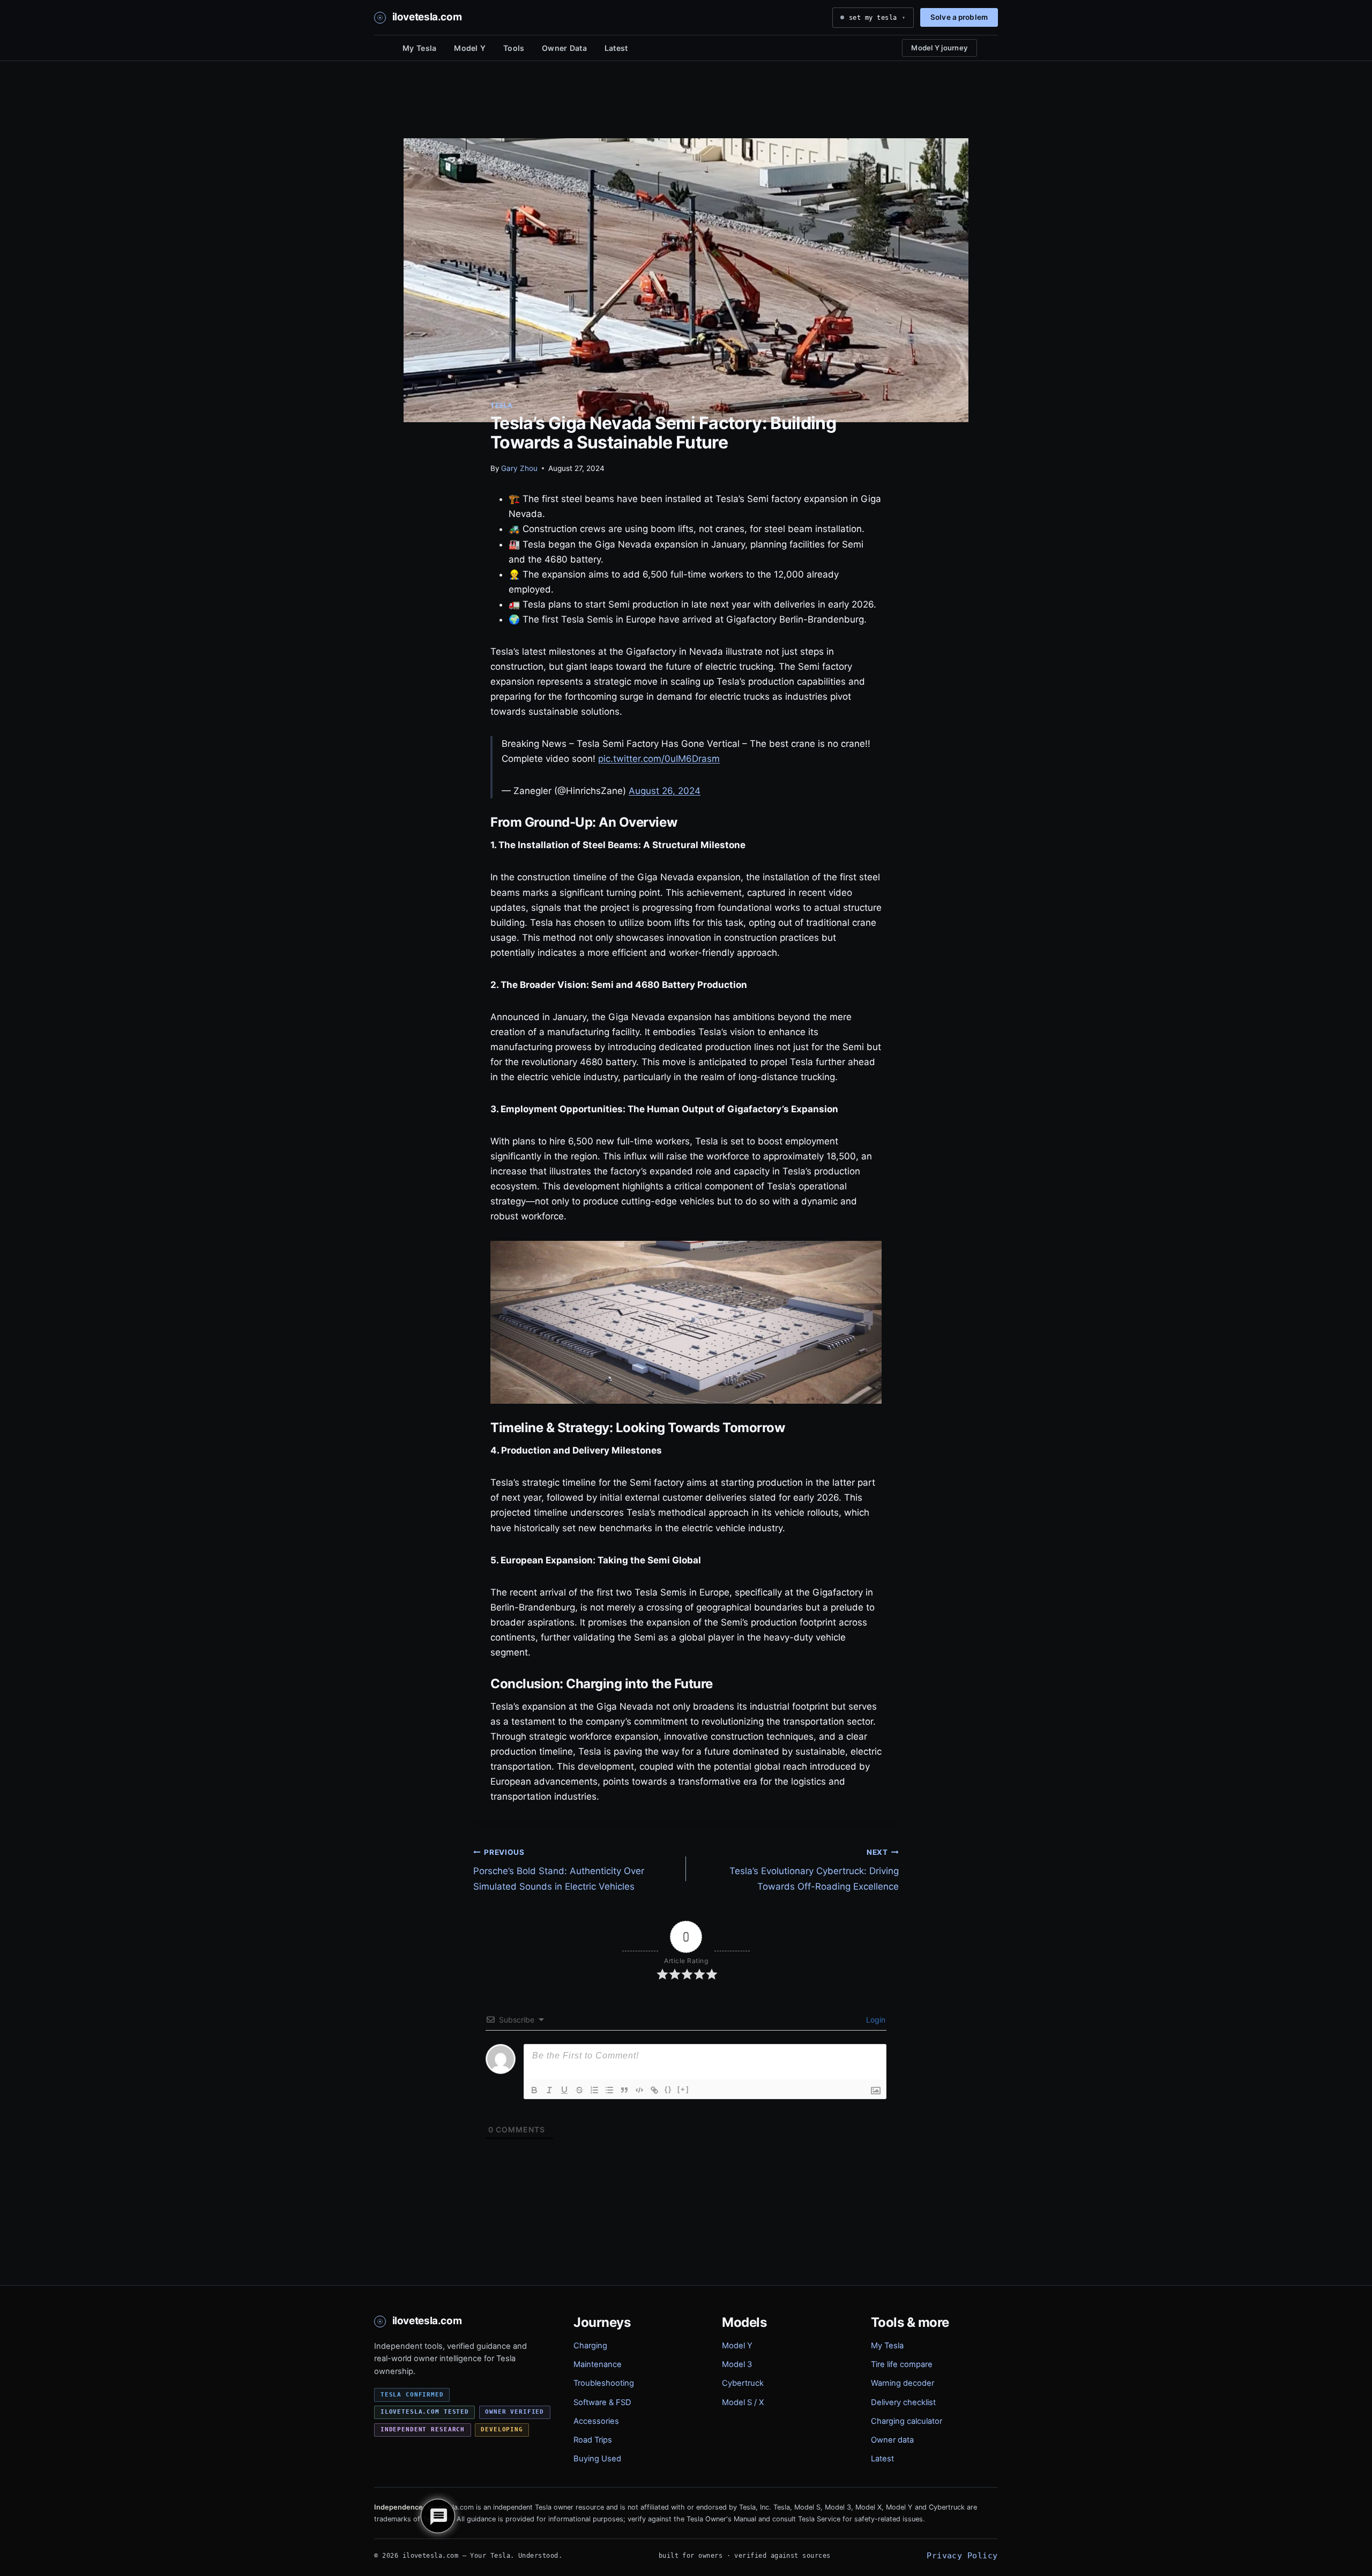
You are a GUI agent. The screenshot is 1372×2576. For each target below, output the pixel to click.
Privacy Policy (962, 2555)
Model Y (470, 48)
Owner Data (564, 48)
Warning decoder (903, 2383)
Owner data (892, 2440)
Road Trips (593, 2440)
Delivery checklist (903, 2402)
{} (668, 2089)
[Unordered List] (609, 2090)
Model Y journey (939, 48)
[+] (683, 2089)
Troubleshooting (604, 2383)
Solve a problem (959, 17)
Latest (616, 48)
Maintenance (598, 2364)
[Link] (654, 2090)
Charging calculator (907, 2421)
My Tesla (419, 48)
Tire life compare (902, 2364)
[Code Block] (639, 2090)
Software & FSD (602, 2402)
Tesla (502, 405)
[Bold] (534, 2090)
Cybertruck (743, 2383)
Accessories (596, 2421)
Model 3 (737, 2364)
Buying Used (597, 2459)
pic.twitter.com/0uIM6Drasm (659, 759)
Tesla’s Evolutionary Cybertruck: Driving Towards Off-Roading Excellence (814, 1870)
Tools (514, 48)
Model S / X (743, 2402)
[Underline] (564, 2090)
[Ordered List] (594, 2090)
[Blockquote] (624, 2090)
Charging (590, 2346)
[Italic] (549, 2090)
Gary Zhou (519, 468)
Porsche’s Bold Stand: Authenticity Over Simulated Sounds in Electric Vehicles (559, 1870)
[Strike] (579, 2090)
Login (875, 2020)
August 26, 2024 (665, 791)
